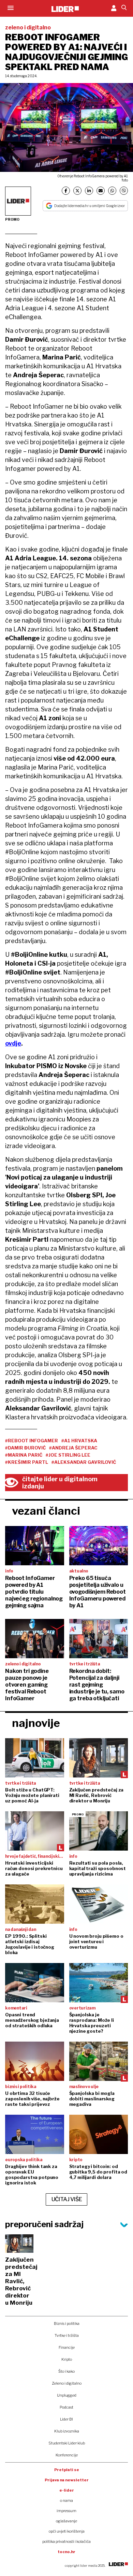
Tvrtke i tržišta (67, 2335)
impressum (66, 2511)
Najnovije (36, 1723)
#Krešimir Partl (27, 1462)
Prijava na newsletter (67, 2480)
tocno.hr (66, 2552)
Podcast (66, 2407)
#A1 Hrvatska (79, 1441)
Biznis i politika (67, 2323)
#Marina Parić (24, 1455)
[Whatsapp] (112, 191)
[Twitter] (77, 191)
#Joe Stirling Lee (68, 1455)
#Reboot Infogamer (32, 1441)
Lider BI (66, 2419)
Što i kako (66, 2371)
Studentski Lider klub (67, 2443)
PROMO (12, 219)
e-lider (67, 2490)
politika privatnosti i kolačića (66, 2541)
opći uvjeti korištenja (67, 2531)
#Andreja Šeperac (73, 1448)
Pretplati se (67, 2470)
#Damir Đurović (25, 1448)
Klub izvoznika (67, 2431)
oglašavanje (66, 2521)
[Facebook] (66, 191)
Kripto (67, 2359)
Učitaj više (67, 2199)
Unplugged (67, 2395)
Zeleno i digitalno (67, 2383)
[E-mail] (101, 191)
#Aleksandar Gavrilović (84, 1462)
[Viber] (124, 191)
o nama (66, 2500)
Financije (67, 2347)
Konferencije (67, 2455)
